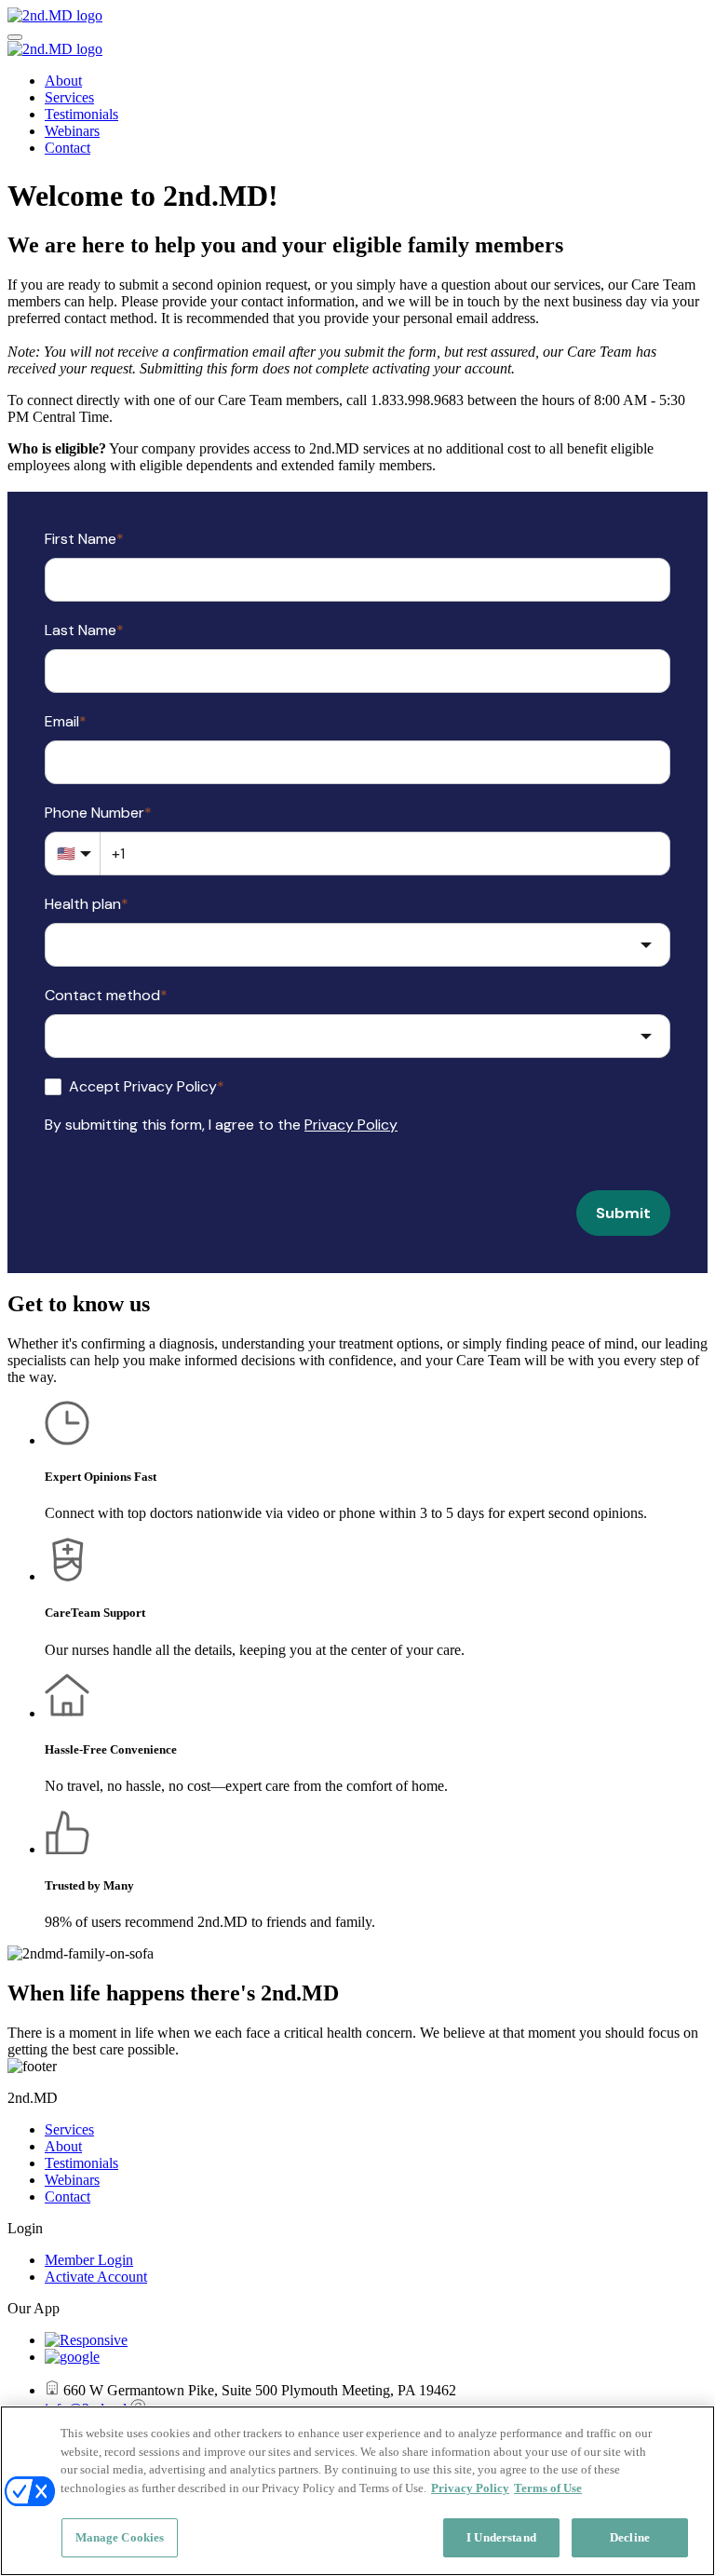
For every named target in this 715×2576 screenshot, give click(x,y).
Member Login (89, 2260)
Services (69, 97)
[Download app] (86, 2340)
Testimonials (81, 114)
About (63, 81)
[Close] (685, 2435)
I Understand (501, 2537)
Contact (67, 148)
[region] (357, 2491)
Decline (630, 2537)
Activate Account (96, 2277)
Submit (623, 1213)
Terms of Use (548, 2488)
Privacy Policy (351, 1125)
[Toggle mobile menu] (15, 37)
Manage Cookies (120, 2537)
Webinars (72, 131)
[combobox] (357, 945)
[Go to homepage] (55, 15)
